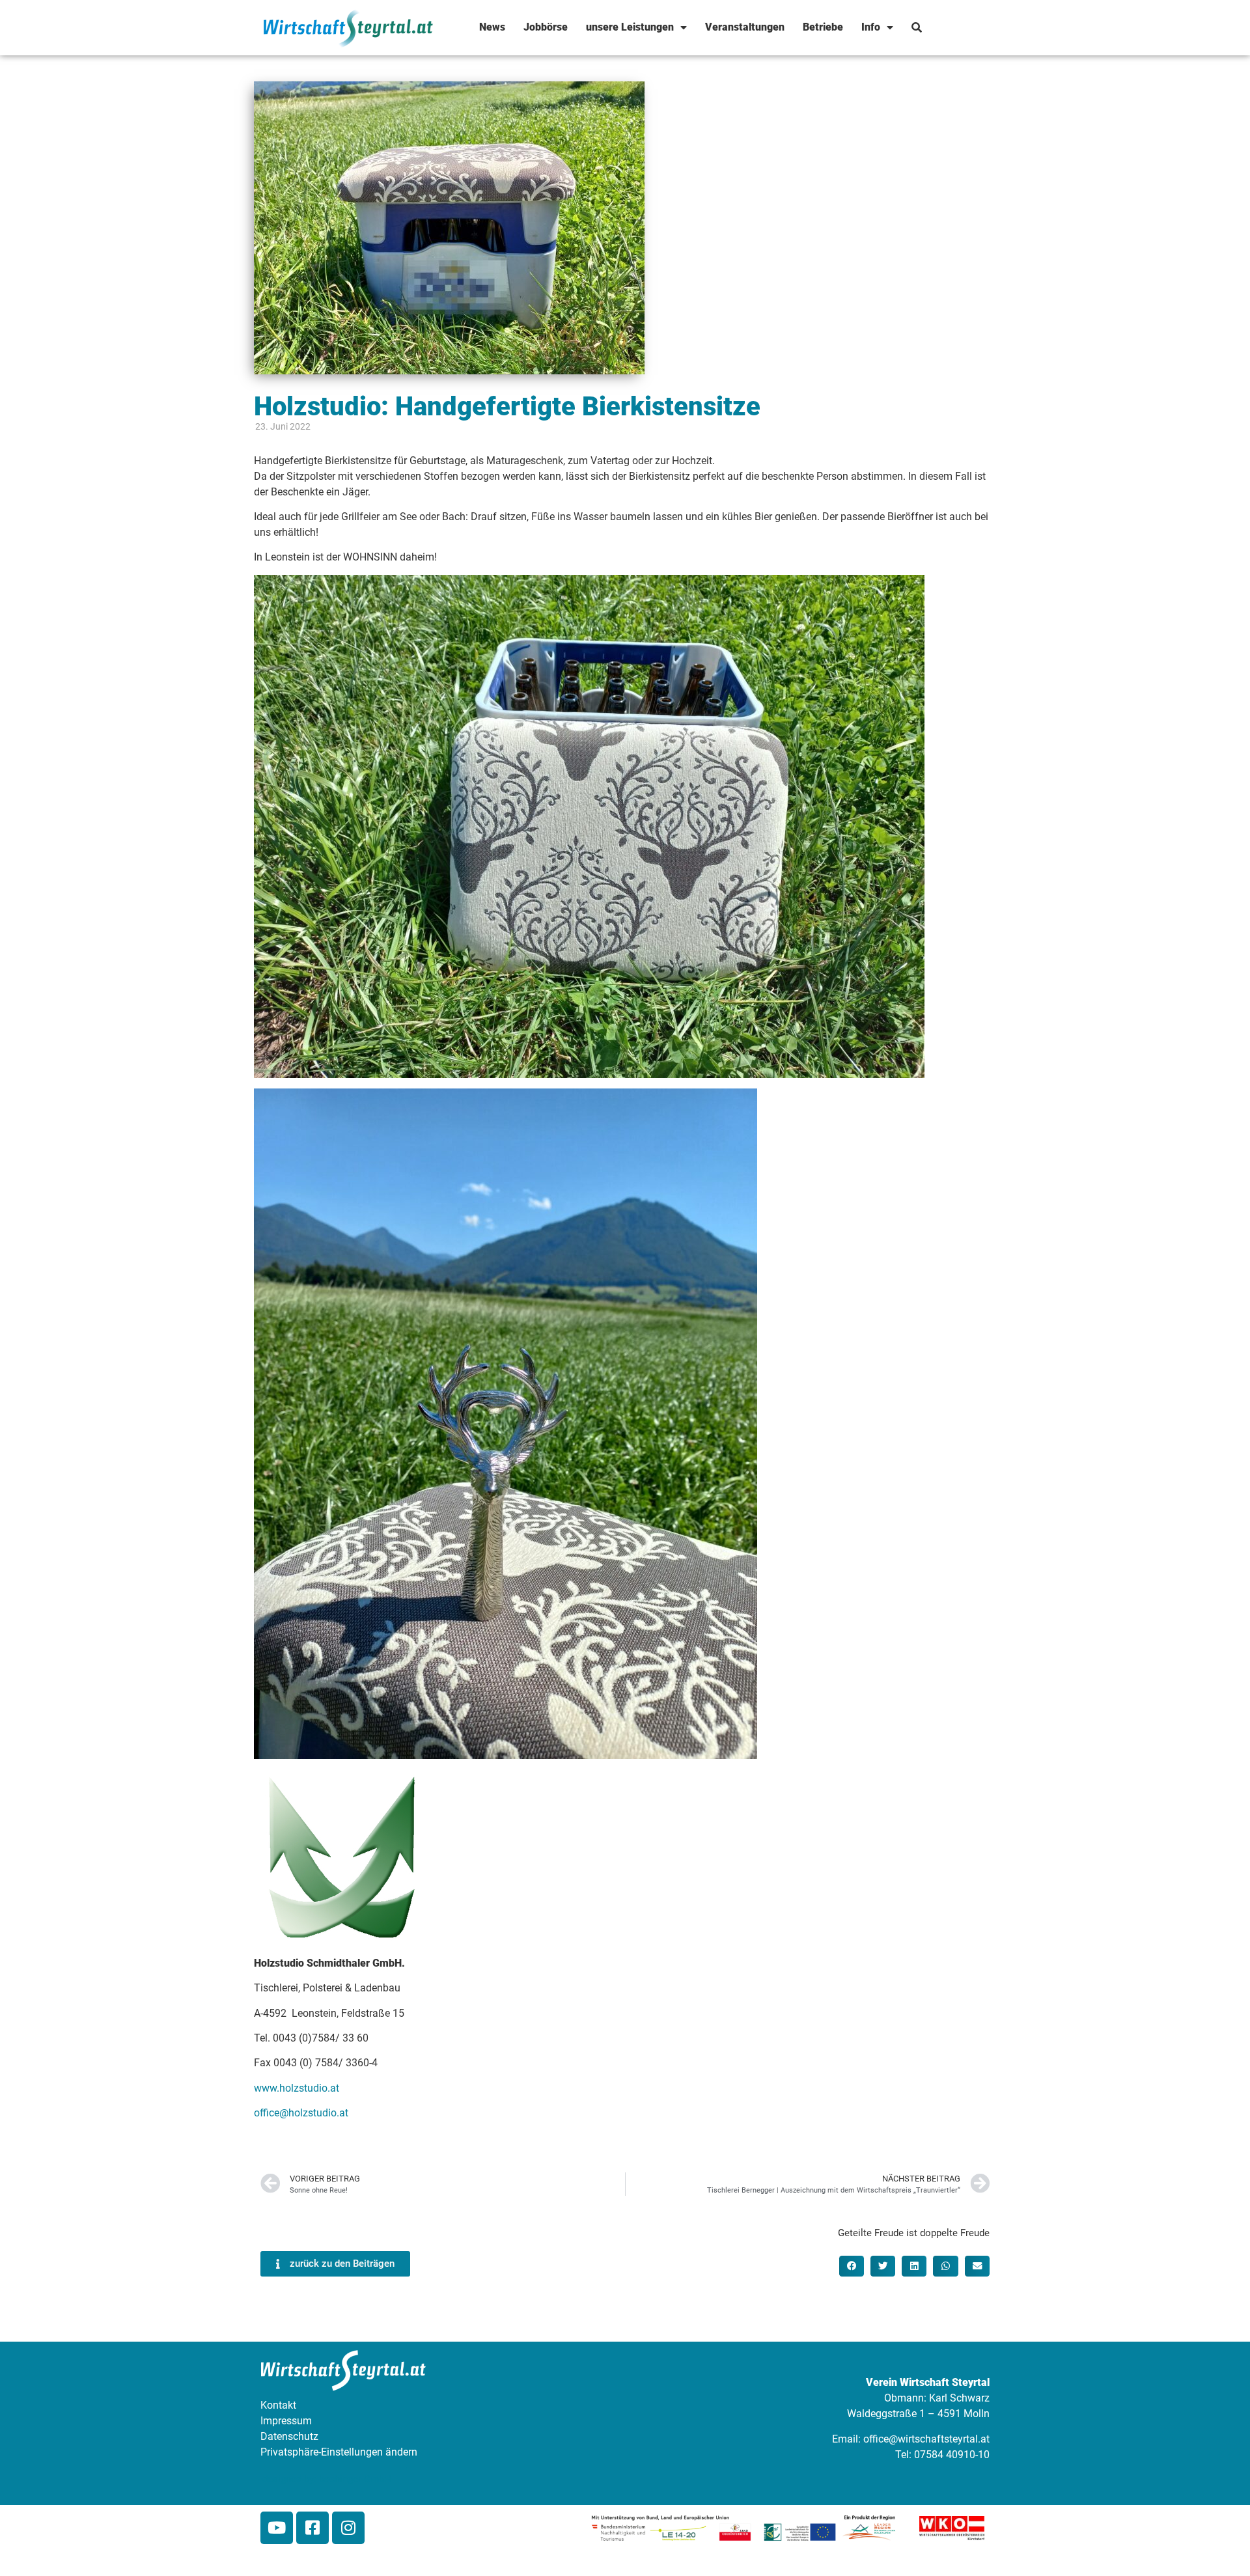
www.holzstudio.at (297, 2088)
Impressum (286, 2421)
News (492, 27)
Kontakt (278, 2405)
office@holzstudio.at (301, 2113)
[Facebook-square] (312, 2528)
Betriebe (823, 27)
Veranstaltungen (745, 27)
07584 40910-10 (952, 2455)
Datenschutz (289, 2436)
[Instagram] (348, 2528)
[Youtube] (277, 2528)
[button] (852, 2266)
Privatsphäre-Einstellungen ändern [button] (339, 2452)
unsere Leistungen (630, 27)
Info (871, 27)
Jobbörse (546, 27)
